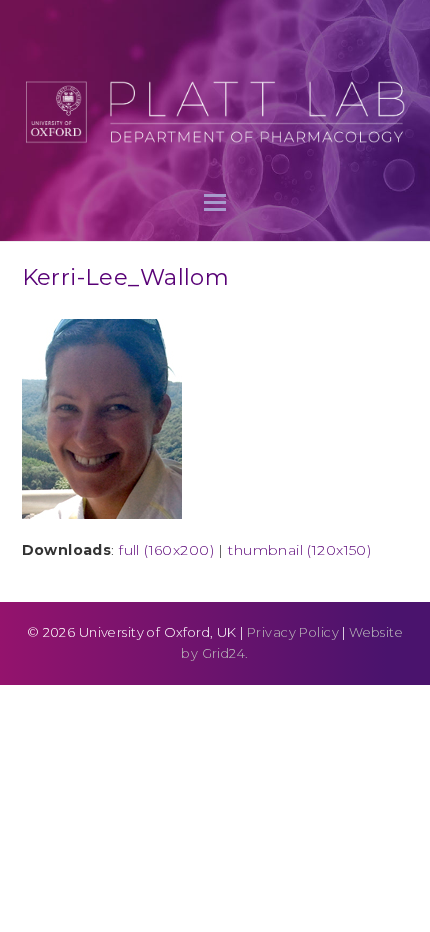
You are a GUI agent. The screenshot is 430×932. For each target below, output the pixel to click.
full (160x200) (166, 550)
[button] (215, 202)
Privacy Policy (293, 632)
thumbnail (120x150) (299, 550)
